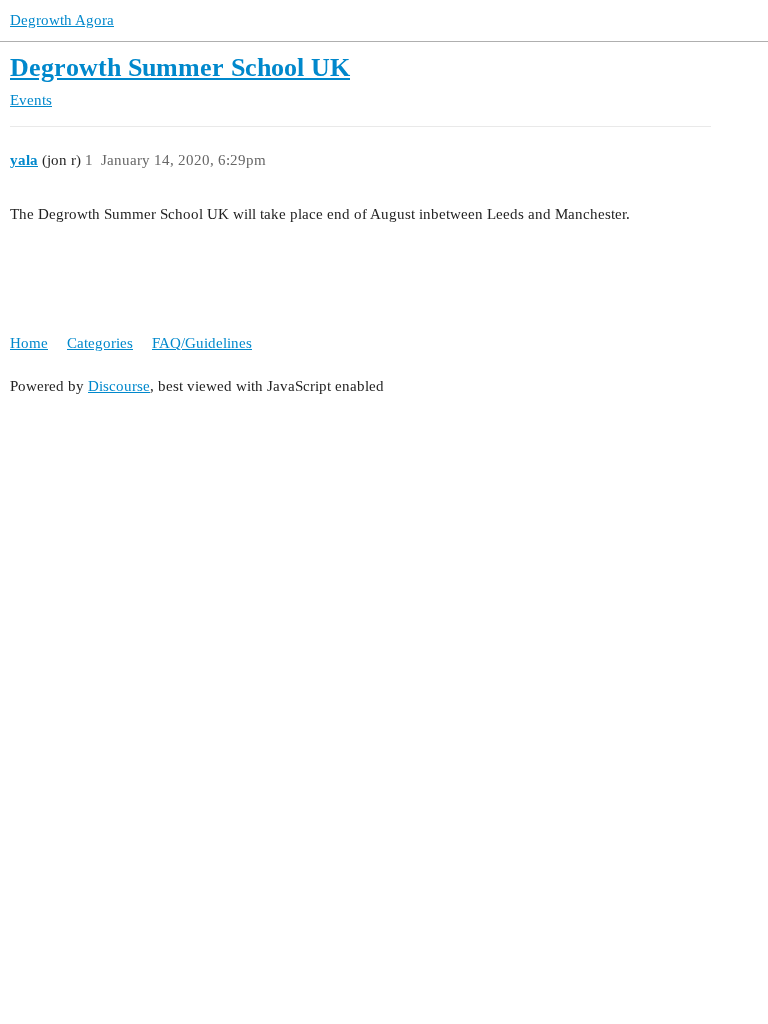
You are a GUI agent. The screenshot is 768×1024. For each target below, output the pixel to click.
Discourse (119, 386)
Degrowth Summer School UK (180, 67)
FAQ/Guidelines (202, 343)
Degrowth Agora (62, 20)
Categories (100, 343)
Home (29, 343)
